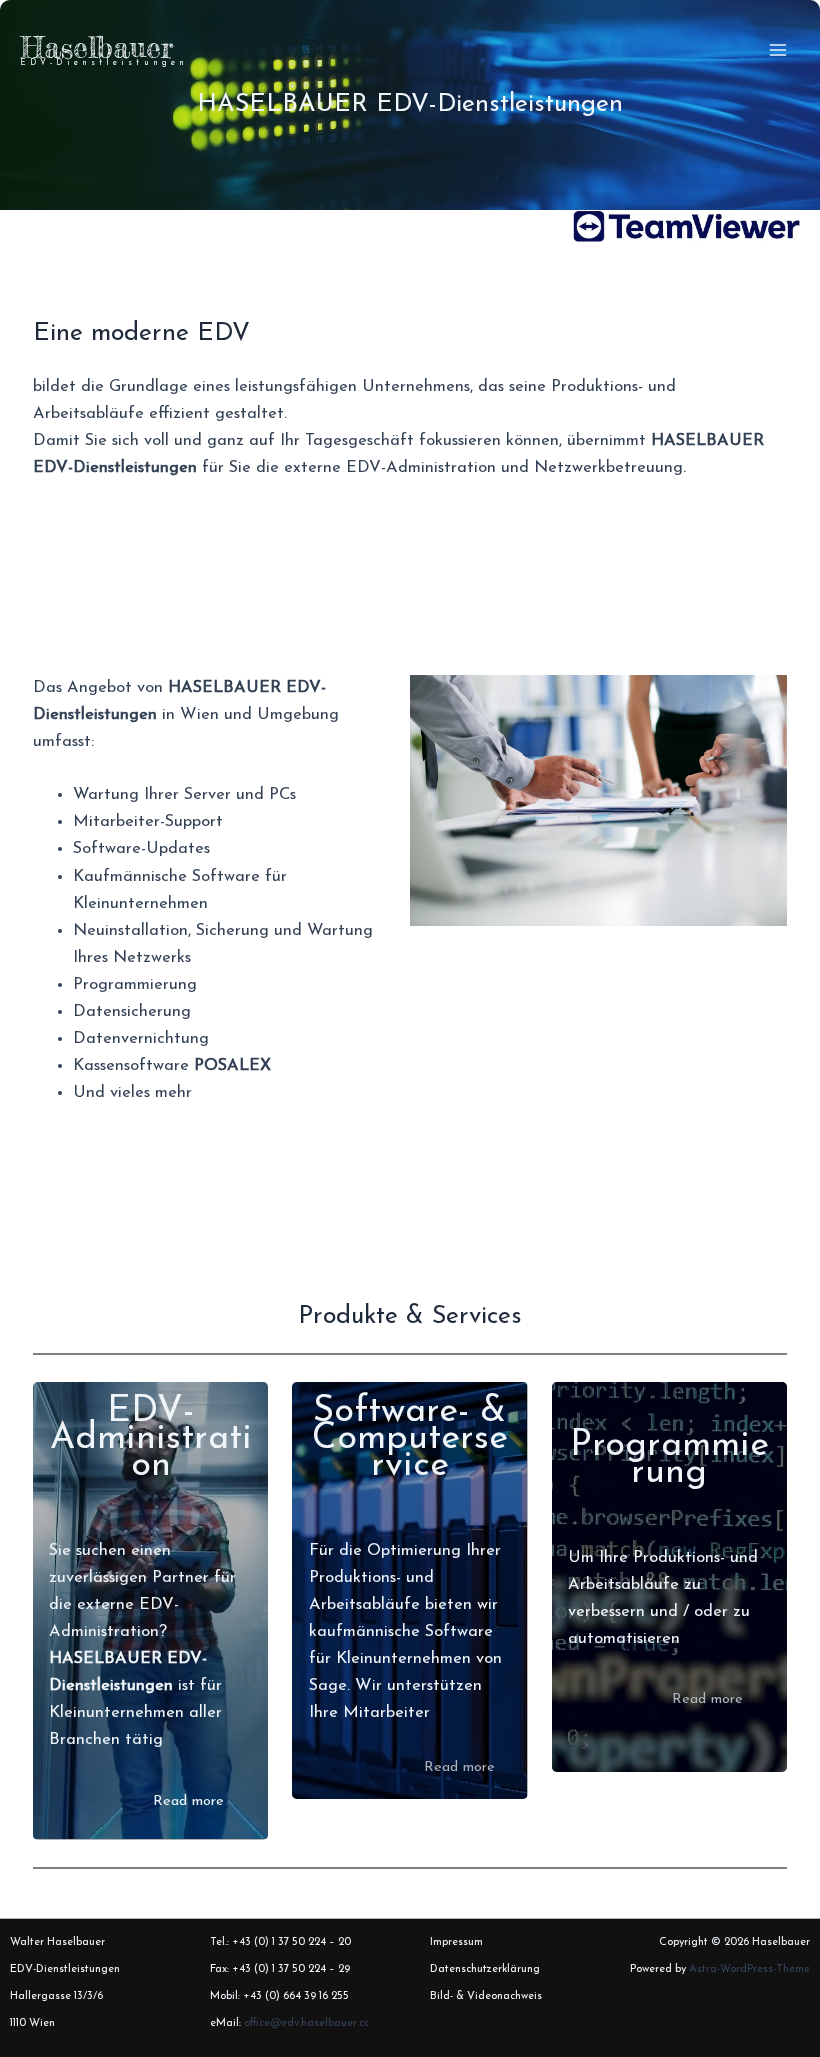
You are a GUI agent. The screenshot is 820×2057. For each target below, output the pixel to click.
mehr (173, 1093)
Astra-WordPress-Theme (749, 1969)
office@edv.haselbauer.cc (306, 2023)
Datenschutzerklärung (485, 1969)
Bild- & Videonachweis (486, 1996)
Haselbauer (96, 47)
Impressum (456, 1942)
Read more (188, 1801)
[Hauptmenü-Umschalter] (777, 50)
